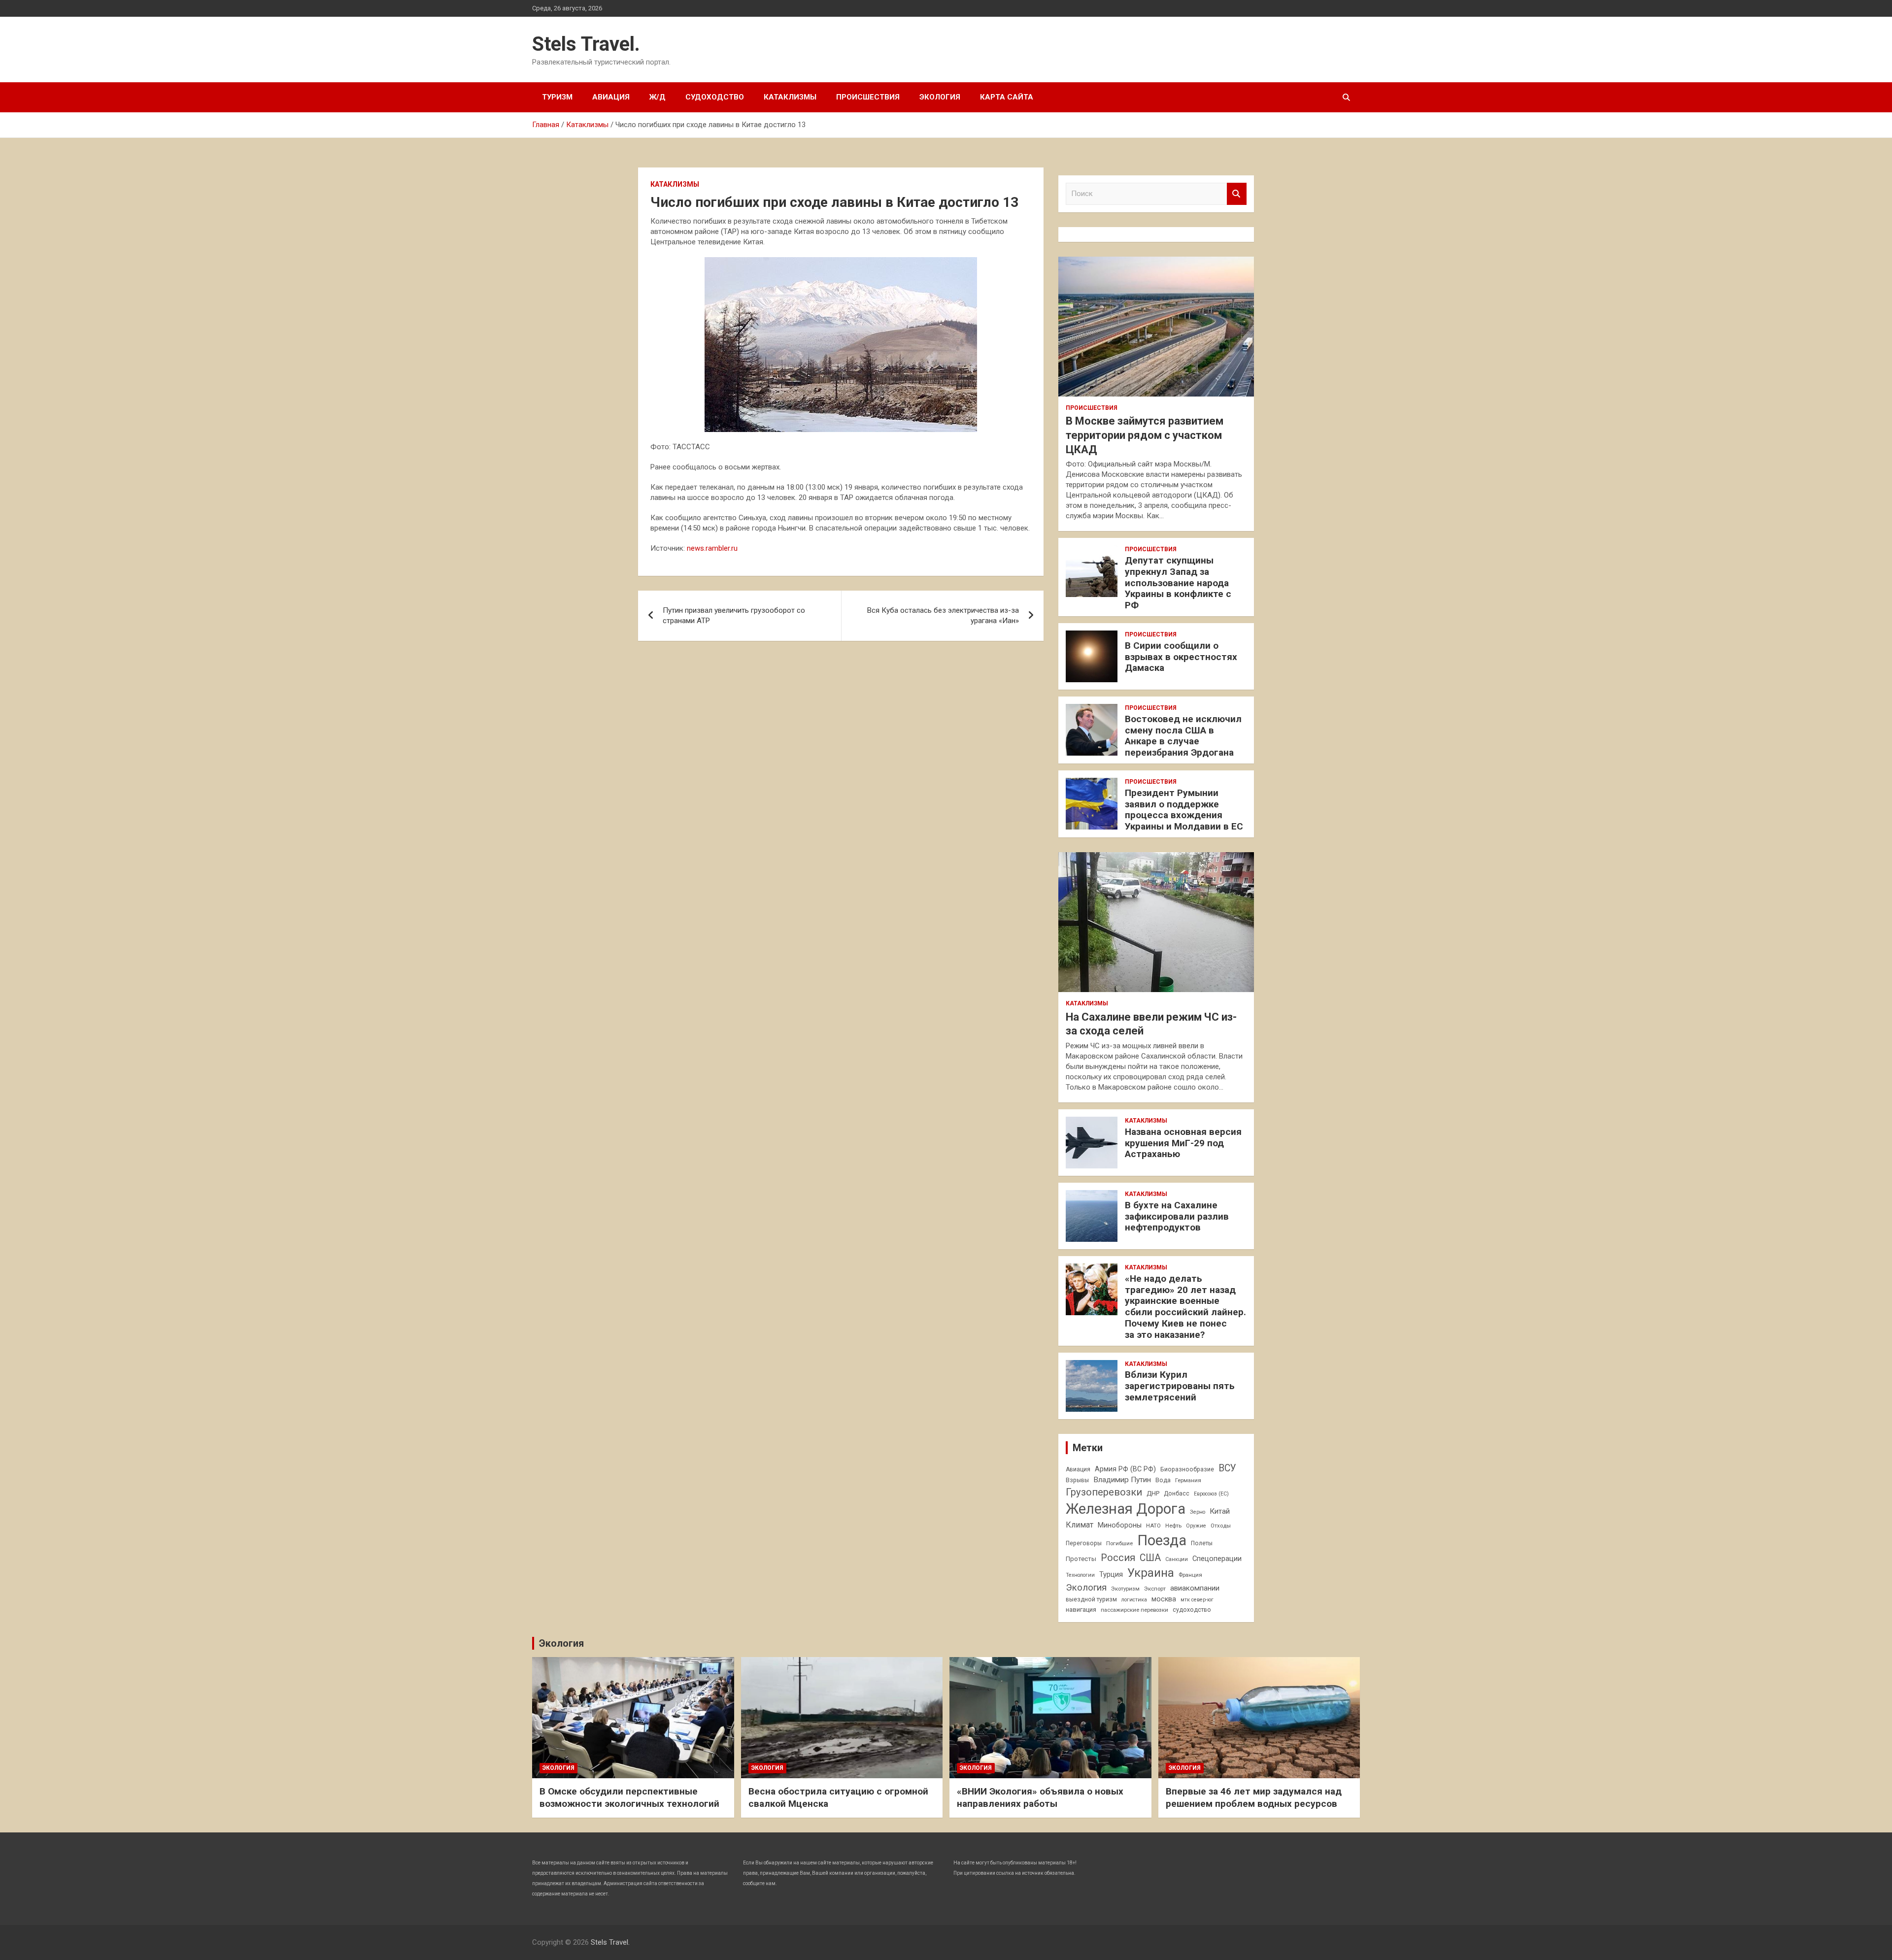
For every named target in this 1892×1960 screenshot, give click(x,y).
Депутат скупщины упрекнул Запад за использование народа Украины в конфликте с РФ (1178, 583)
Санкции (1177, 1559)
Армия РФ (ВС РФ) (1125, 1469)
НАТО (1153, 1526)
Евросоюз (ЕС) (1211, 1494)
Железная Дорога (1126, 1509)
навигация (1081, 1610)
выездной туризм (1091, 1599)
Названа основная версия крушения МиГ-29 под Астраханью (1183, 1143)
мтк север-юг (1197, 1600)
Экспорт (1155, 1589)
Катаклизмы (790, 97)
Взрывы (1077, 1480)
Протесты (1081, 1559)
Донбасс (1177, 1494)
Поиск (1237, 194)
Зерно (1198, 1512)
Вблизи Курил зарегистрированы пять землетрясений (1180, 1386)
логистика (1134, 1600)
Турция (1111, 1574)
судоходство (1192, 1610)
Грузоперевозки (1104, 1492)
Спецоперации (1217, 1559)
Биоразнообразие (1187, 1469)
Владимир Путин (1122, 1480)
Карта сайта (1007, 97)
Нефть (1173, 1526)
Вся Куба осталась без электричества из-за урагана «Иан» (943, 615)
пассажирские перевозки (1134, 1610)
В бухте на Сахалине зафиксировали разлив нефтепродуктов (1177, 1216)
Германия (1188, 1480)
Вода (1163, 1480)
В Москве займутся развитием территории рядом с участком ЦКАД (1145, 435)
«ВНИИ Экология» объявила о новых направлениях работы (1040, 1797)
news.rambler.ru (712, 548)
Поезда (1162, 1540)
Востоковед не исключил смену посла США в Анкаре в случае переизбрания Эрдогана (1183, 736)
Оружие (1196, 1526)
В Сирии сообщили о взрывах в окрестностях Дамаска (1181, 657)
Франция (1190, 1575)
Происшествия (868, 97)
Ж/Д (658, 97)
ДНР (1153, 1493)
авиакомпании (1195, 1588)
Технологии (1080, 1575)
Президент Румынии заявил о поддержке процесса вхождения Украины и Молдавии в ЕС (1184, 810)
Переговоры (1084, 1543)
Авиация (611, 97)
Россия (1118, 1558)
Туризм (557, 97)
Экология (940, 97)
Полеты (1202, 1543)
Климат (1080, 1525)
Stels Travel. (586, 44)
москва (1164, 1599)
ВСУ (1227, 1468)
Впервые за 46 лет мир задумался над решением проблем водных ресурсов (1254, 1797)
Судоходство (715, 97)
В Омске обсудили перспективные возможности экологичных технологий (629, 1797)
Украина (1151, 1573)
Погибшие (1119, 1543)
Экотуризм (1125, 1589)
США (1150, 1558)
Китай (1220, 1511)
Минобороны (1120, 1525)
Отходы (1221, 1526)
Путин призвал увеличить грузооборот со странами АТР (734, 615)
